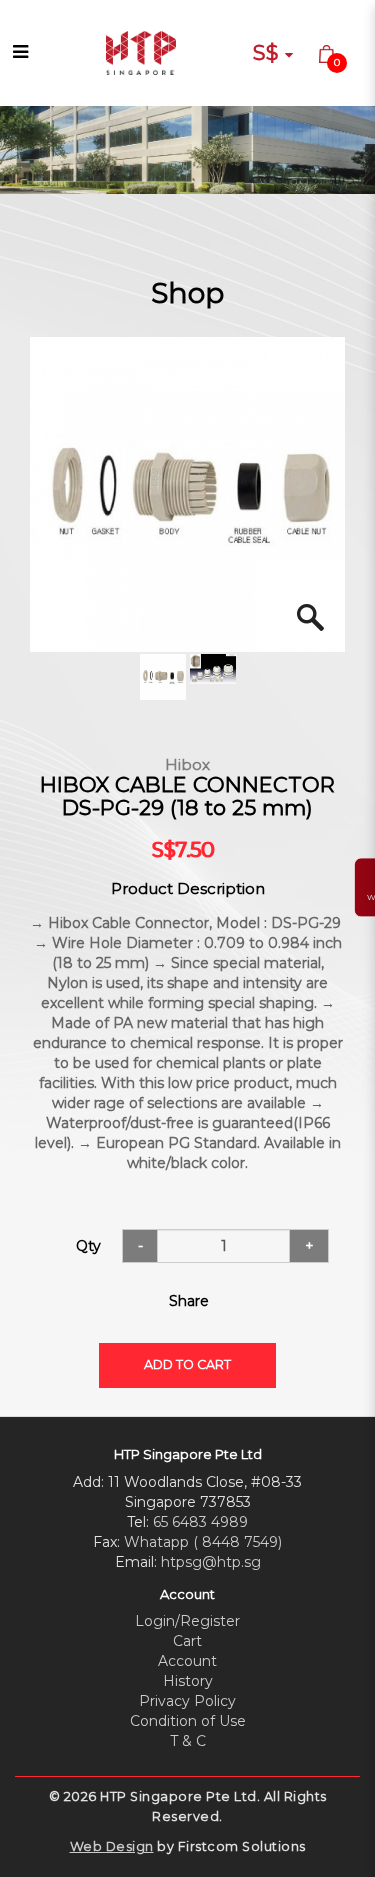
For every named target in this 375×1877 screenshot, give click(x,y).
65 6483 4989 (200, 1522)
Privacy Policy (187, 1701)
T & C (188, 1741)
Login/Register (187, 1621)
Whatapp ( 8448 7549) (203, 1542)
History (188, 1681)
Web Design (112, 1846)
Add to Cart (187, 1364)
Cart (187, 1641)
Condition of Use (188, 1721)
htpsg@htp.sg (211, 1562)
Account (187, 1661)
